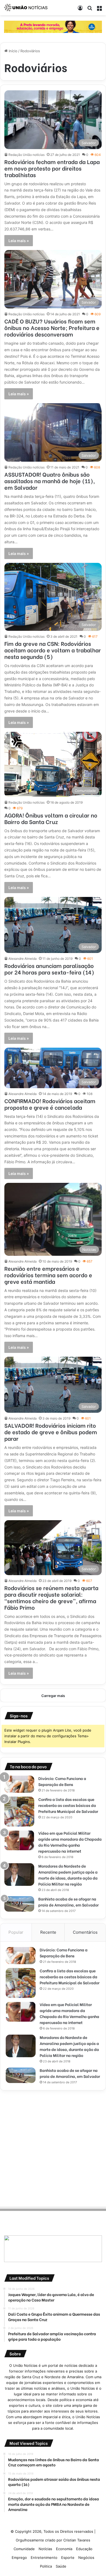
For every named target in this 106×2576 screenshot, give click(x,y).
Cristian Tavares (77, 2540)
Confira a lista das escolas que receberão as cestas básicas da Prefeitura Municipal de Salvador (68, 1805)
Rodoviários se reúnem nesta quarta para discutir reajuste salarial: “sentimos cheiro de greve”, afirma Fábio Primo (51, 1597)
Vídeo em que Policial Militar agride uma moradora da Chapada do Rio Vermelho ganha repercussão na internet (70, 1842)
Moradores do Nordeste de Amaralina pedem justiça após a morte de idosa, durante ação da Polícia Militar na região (68, 1875)
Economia (64, 2549)
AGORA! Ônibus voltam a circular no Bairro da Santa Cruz (51, 818)
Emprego (19, 2558)
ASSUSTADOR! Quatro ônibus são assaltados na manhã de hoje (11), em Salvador (50, 481)
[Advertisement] (53, 2148)
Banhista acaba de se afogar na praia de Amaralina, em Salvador (68, 1902)
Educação (84, 2549)
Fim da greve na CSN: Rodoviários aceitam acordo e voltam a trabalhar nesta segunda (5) (53, 650)
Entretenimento (44, 2558)
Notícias (45, 2549)
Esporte (68, 2558)
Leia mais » (19, 241)
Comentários (85, 1932)
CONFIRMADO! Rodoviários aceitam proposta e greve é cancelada (50, 1104)
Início (13, 51)
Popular (16, 1932)
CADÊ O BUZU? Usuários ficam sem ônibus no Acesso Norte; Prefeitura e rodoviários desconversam (52, 327)
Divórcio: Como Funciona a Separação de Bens (62, 1781)
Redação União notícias (26, 155)
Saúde (61, 2566)
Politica (46, 2566)
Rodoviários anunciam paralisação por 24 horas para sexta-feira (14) (49, 969)
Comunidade (24, 2549)
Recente (48, 1932)
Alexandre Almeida (23, 959)
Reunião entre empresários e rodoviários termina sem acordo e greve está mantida (48, 1275)
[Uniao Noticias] (26, 8)
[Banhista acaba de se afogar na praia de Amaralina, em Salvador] (19, 1904)
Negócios (86, 2558)
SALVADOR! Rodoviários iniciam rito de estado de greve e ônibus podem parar (51, 1432)
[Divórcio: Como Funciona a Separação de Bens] (19, 1784)
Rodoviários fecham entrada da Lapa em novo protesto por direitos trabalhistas (52, 168)
